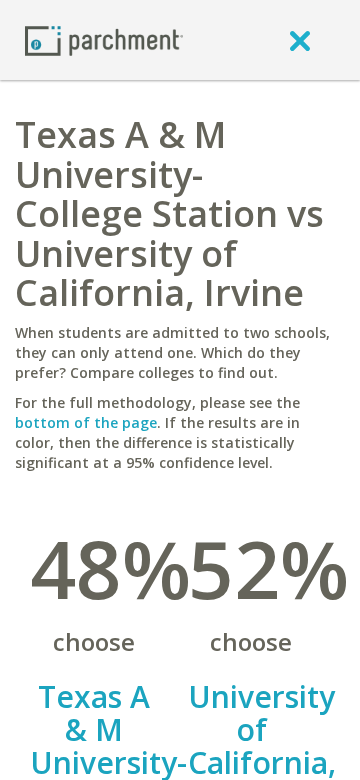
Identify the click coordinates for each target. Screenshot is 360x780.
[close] (300, 40)
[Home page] (104, 39)
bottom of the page (86, 422)
